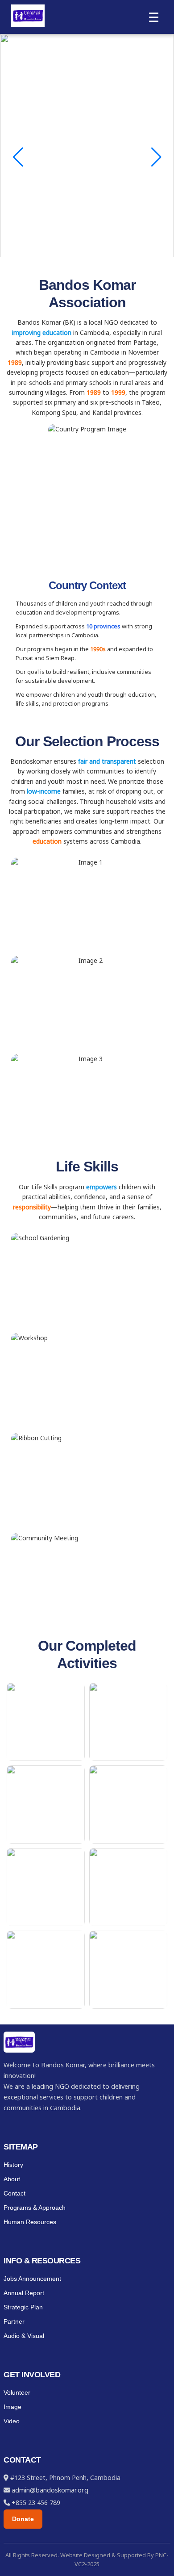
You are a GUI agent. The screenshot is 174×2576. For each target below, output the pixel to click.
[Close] (164, 10)
